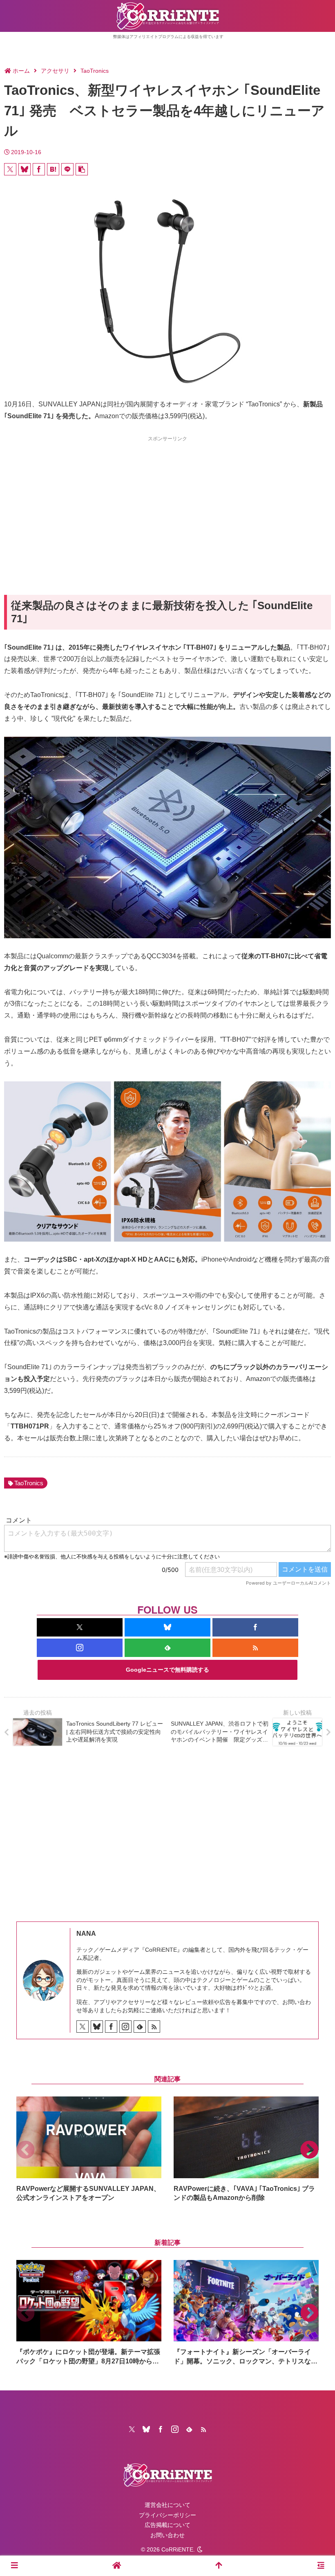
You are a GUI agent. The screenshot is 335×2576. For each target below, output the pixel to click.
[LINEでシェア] (67, 169)
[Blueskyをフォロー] (167, 1627)
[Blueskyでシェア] (25, 169)
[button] (82, 169)
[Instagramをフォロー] (80, 1648)
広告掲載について (167, 2525)
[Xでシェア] (10, 169)
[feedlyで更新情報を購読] (167, 1648)
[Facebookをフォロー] (255, 1627)
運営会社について (167, 2505)
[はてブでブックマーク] (53, 169)
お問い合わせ (167, 2535)
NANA (86, 1934)
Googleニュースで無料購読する (167, 1670)
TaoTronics (29, 1483)
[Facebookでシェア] (39, 169)
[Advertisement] (167, 501)
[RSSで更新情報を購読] (255, 1648)
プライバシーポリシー (167, 2515)
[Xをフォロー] (80, 1627)
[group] (89, 2149)
